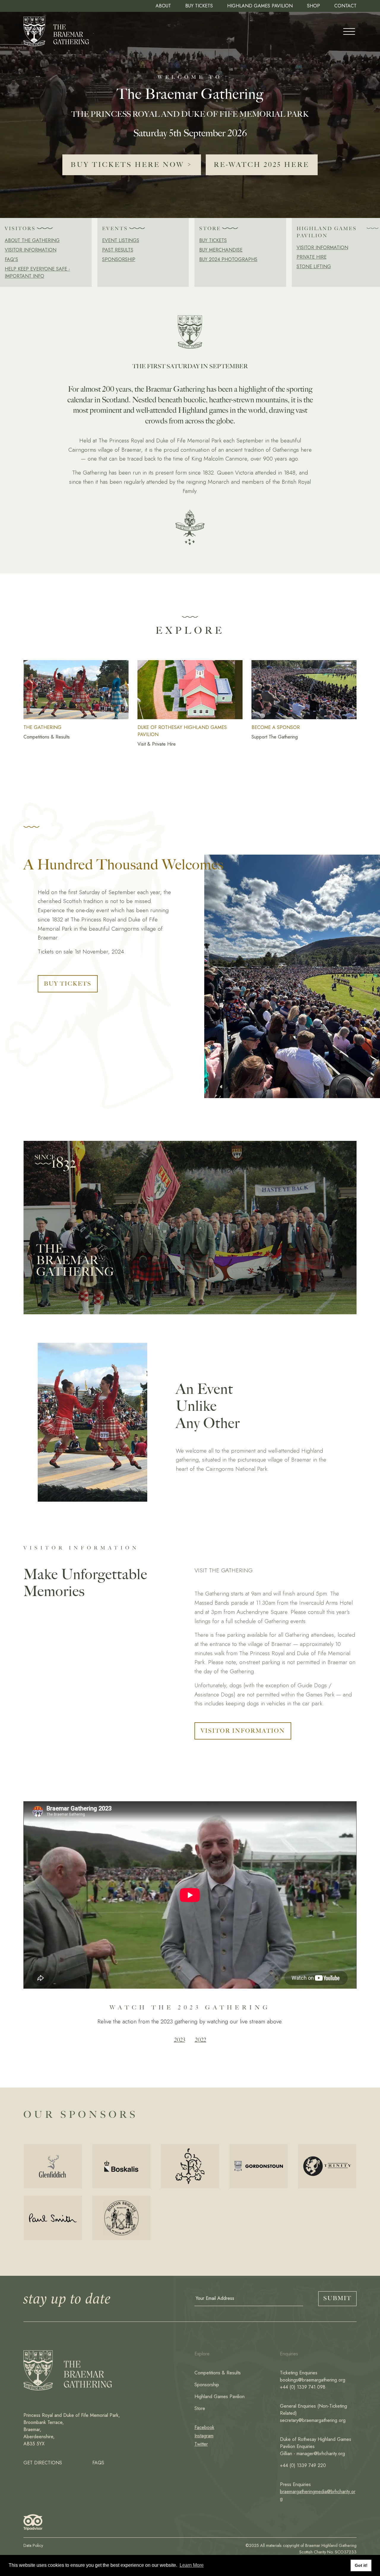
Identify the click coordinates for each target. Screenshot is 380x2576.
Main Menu (349, 31)
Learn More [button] (192, 2565)
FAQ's (11, 259)
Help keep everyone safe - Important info (37, 272)
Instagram (204, 2436)
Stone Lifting (314, 267)
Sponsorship (119, 259)
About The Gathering (32, 240)
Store (200, 2408)
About (163, 6)
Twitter (201, 2444)
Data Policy (33, 2545)
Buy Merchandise (221, 250)
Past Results (118, 250)
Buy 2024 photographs (228, 259)
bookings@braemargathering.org (313, 2380)
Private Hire (312, 257)
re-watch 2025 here (262, 165)
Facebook (204, 2427)
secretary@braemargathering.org (313, 2420)
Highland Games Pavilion (260, 6)
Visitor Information (31, 250)
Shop (313, 6)
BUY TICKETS (68, 984)
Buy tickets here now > (132, 165)
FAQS (98, 2463)
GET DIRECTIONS (43, 2463)
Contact (345, 6)
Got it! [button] (361, 2565)
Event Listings (121, 240)
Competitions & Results (218, 2373)
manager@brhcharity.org (321, 2454)
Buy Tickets (199, 6)
